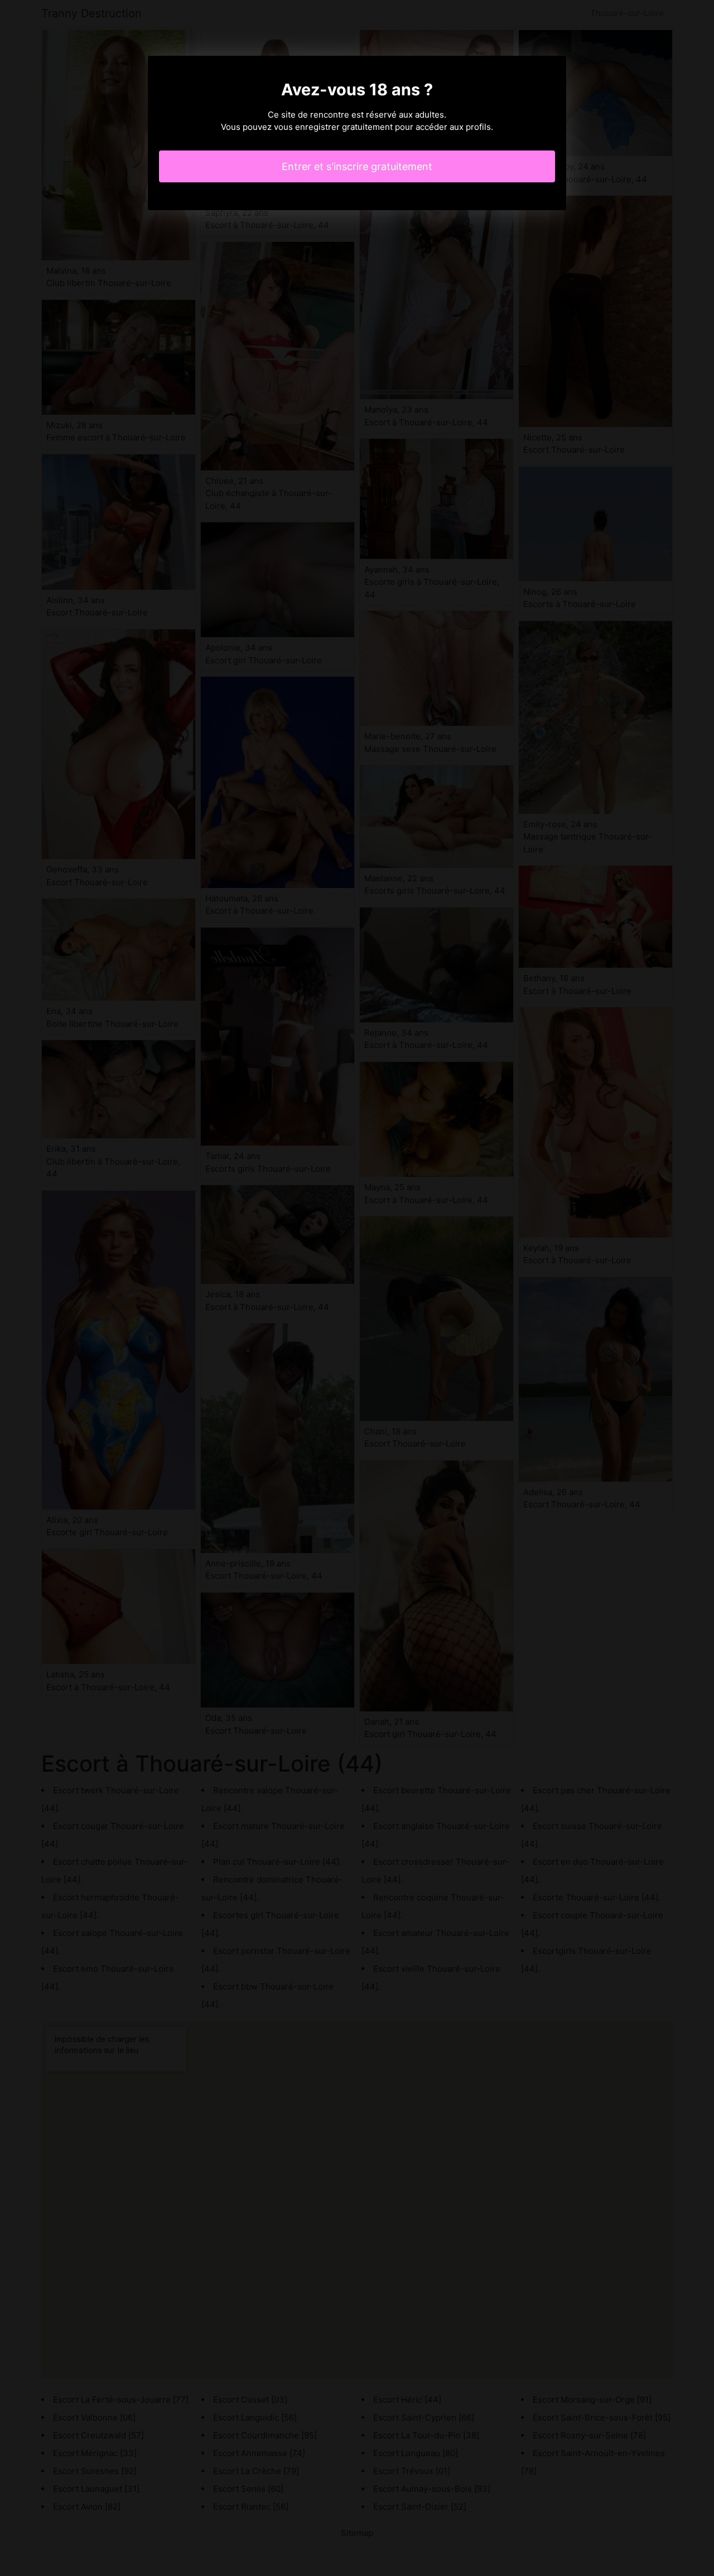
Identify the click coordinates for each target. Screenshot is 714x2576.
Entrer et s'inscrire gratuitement (357, 166)
